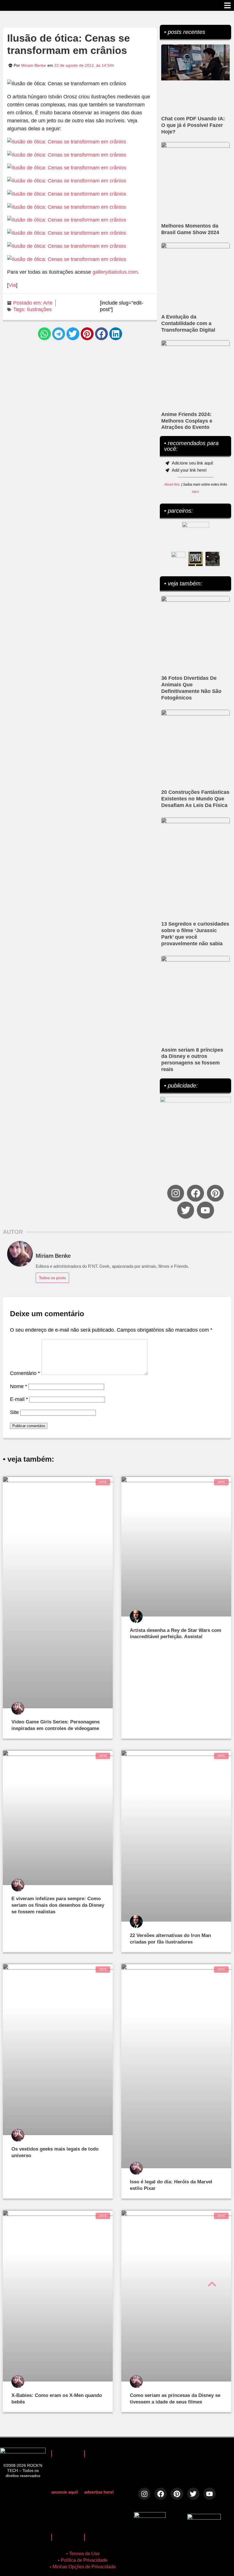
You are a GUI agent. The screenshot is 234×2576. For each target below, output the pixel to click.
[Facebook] (195, 1193)
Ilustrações (39, 309)
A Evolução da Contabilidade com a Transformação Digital (188, 323)
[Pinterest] (215, 1193)
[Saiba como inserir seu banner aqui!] (178, 559)
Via (12, 285)
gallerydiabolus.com (115, 272)
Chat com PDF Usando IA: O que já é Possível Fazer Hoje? (193, 125)
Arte (48, 303)
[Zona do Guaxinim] (213, 559)
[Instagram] (176, 1193)
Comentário (25, 1373)
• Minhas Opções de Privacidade (83, 2567)
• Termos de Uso (83, 2554)
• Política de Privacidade (83, 2560)
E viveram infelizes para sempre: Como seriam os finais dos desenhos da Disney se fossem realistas (58, 1905)
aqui (195, 492)
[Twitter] (186, 1210)
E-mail (19, 1399)
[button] (44, 334)
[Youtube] (205, 1210)
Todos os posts (52, 1278)
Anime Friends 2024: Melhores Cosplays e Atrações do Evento (187, 421)
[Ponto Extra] (195, 559)
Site (14, 1412)
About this (172, 484)
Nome (19, 1386)
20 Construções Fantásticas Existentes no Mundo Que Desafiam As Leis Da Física (195, 799)
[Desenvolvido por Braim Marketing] (204, 2518)
